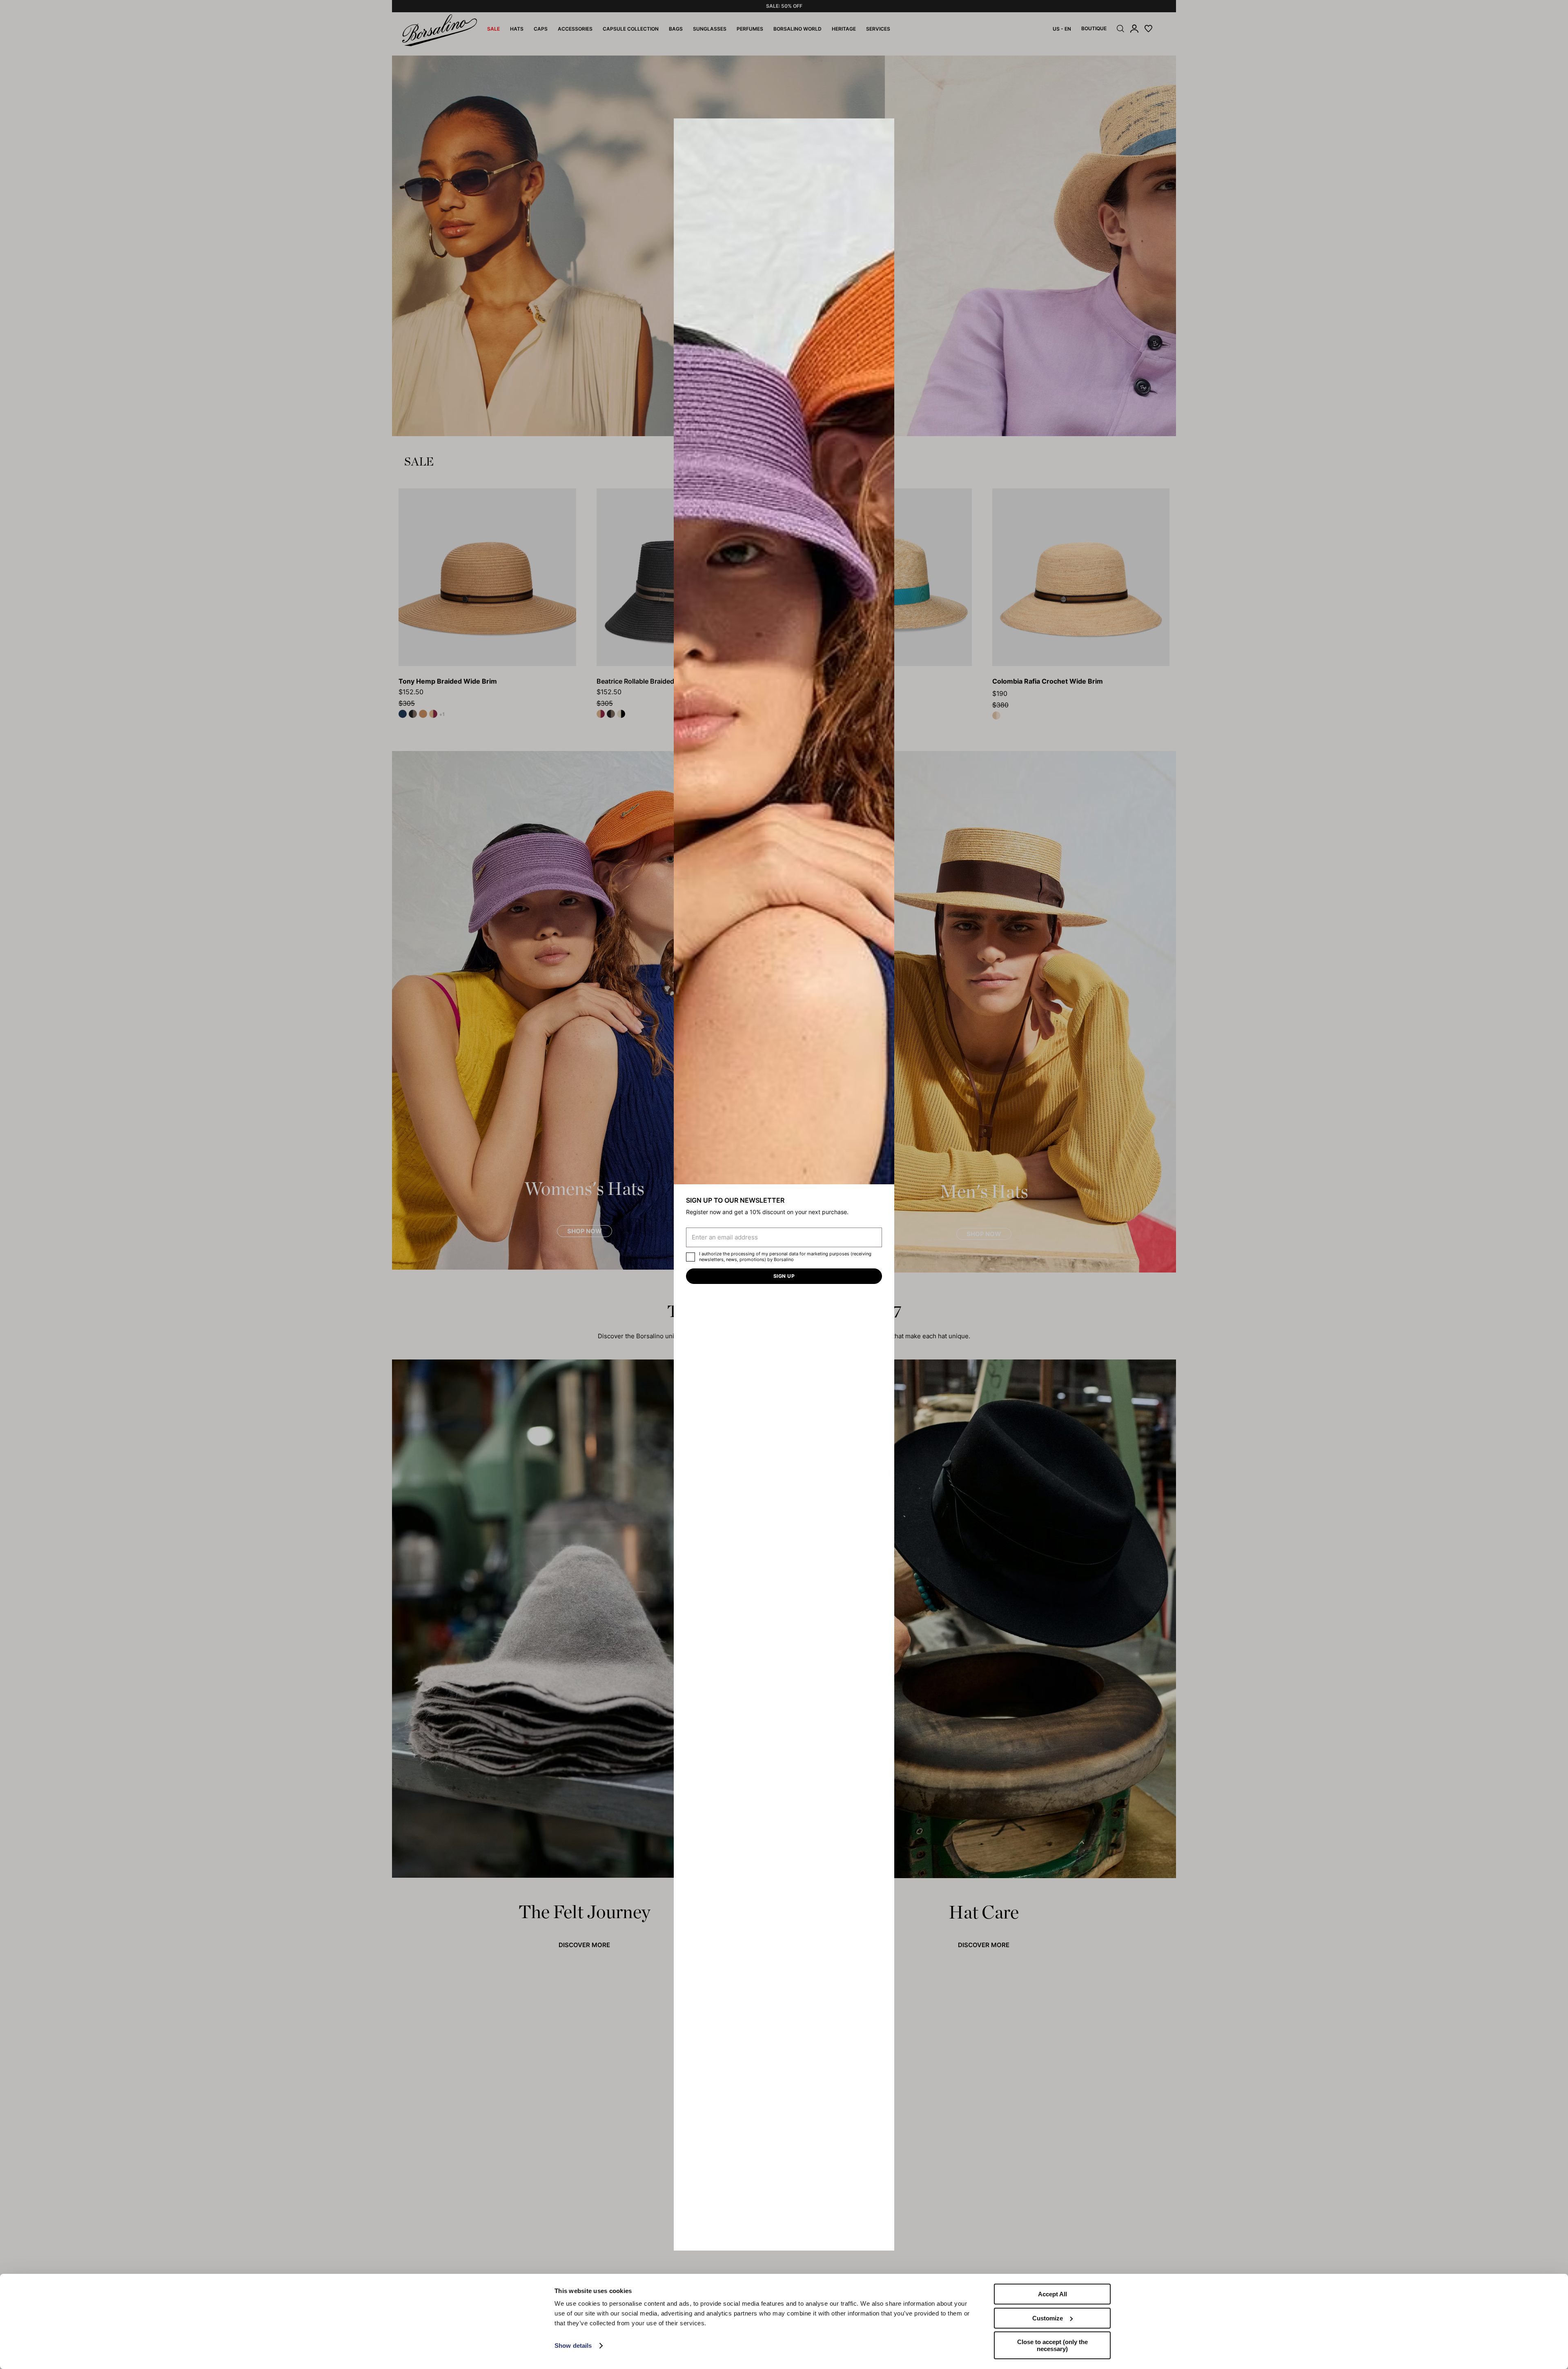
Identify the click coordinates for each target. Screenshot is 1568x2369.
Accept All (1052, 2294)
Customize (1048, 2318)
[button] (885, 127)
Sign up (784, 1276)
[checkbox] (690, 1257)
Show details (573, 2346)
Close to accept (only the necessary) (1052, 2345)
